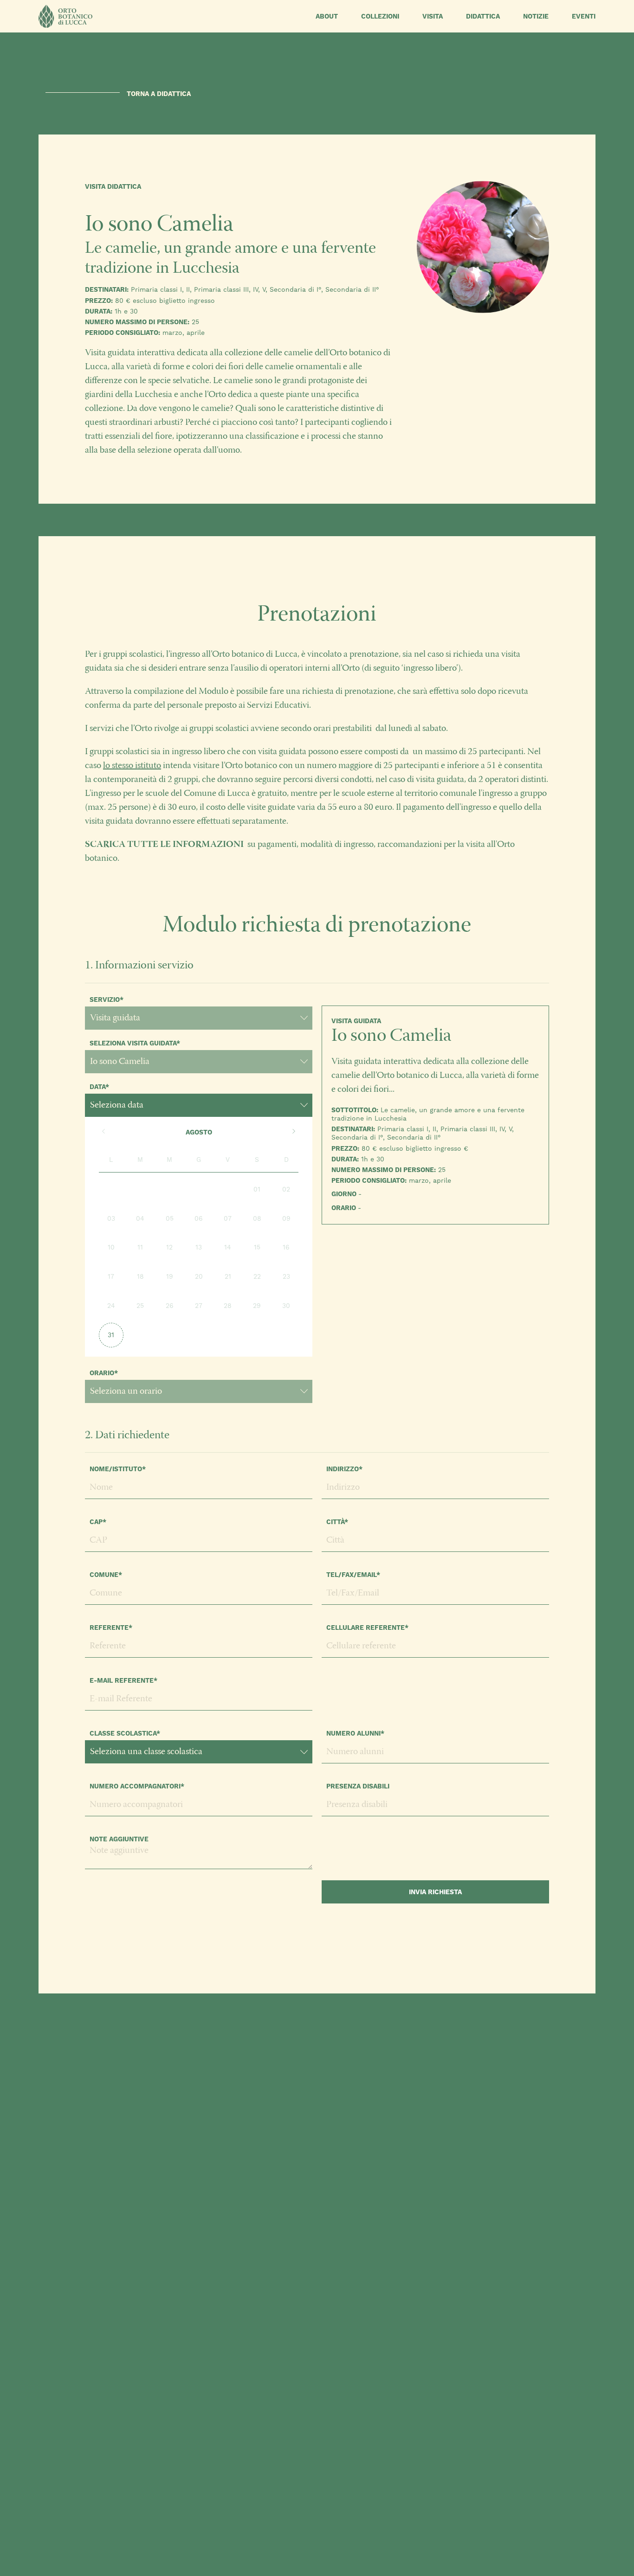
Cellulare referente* (367, 1628)
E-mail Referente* (123, 1680)
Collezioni (380, 16)
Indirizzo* (344, 1469)
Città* (337, 1522)
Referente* (111, 1628)
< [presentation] (104, 1132)
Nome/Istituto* (118, 1469)
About (327, 16)
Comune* (106, 1575)
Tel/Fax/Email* (353, 1575)
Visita (433, 16)
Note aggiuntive (119, 1839)
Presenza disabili (358, 1786)
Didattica (483, 16)
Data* (99, 1087)
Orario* (104, 1373)
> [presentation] (294, 1132)
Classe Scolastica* (125, 1733)
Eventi (584, 16)
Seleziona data (117, 1105)
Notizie (536, 16)
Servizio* (107, 1000)
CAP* (98, 1522)
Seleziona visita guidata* (135, 1043)
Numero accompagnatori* (137, 1786)
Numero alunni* (355, 1733)
